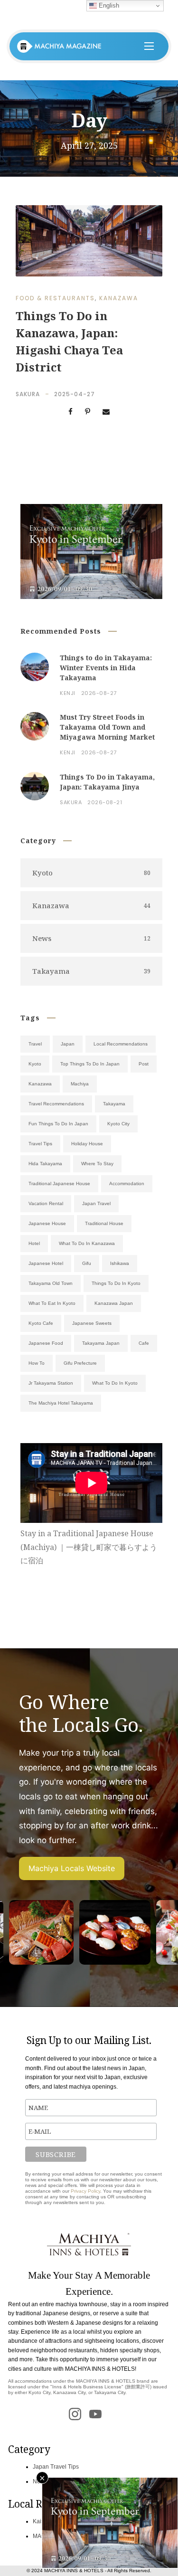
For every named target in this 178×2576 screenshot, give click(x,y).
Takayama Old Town (51, 1283)
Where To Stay (97, 1164)
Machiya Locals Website (72, 1868)
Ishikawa (120, 1263)
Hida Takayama (45, 1164)
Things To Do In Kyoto (116, 1283)
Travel (35, 1044)
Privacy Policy (85, 2191)
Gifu (87, 1263)
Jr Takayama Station (51, 1383)
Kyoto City (118, 1124)
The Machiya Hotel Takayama (61, 1403)
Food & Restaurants (55, 298)
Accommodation (127, 1183)
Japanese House (47, 1223)
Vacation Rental (46, 1203)
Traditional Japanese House (59, 1183)
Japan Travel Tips (56, 2467)
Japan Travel (96, 1203)
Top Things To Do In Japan (90, 1064)
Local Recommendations (121, 1044)
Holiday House (87, 1144)
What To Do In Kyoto (115, 1383)
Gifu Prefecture (80, 1363)
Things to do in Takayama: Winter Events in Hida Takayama (106, 668)
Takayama (114, 1104)
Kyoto (35, 1064)
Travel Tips (40, 1144)
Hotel (34, 1243)
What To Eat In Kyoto (52, 1303)
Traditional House (104, 1223)
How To (37, 1363)
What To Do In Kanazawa (87, 1243)
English (108, 5)
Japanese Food (46, 1343)
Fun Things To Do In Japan (58, 1124)
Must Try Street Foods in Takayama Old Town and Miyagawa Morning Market (107, 727)
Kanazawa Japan (114, 1303)
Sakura (28, 394)
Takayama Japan (101, 1343)
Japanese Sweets (92, 1323)
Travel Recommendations (56, 1104)
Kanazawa (119, 298)
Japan (68, 1044)
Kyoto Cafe (41, 1323)
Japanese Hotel (46, 1263)
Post (144, 1064)
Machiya (80, 1084)
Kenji (68, 693)
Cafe (144, 1343)
